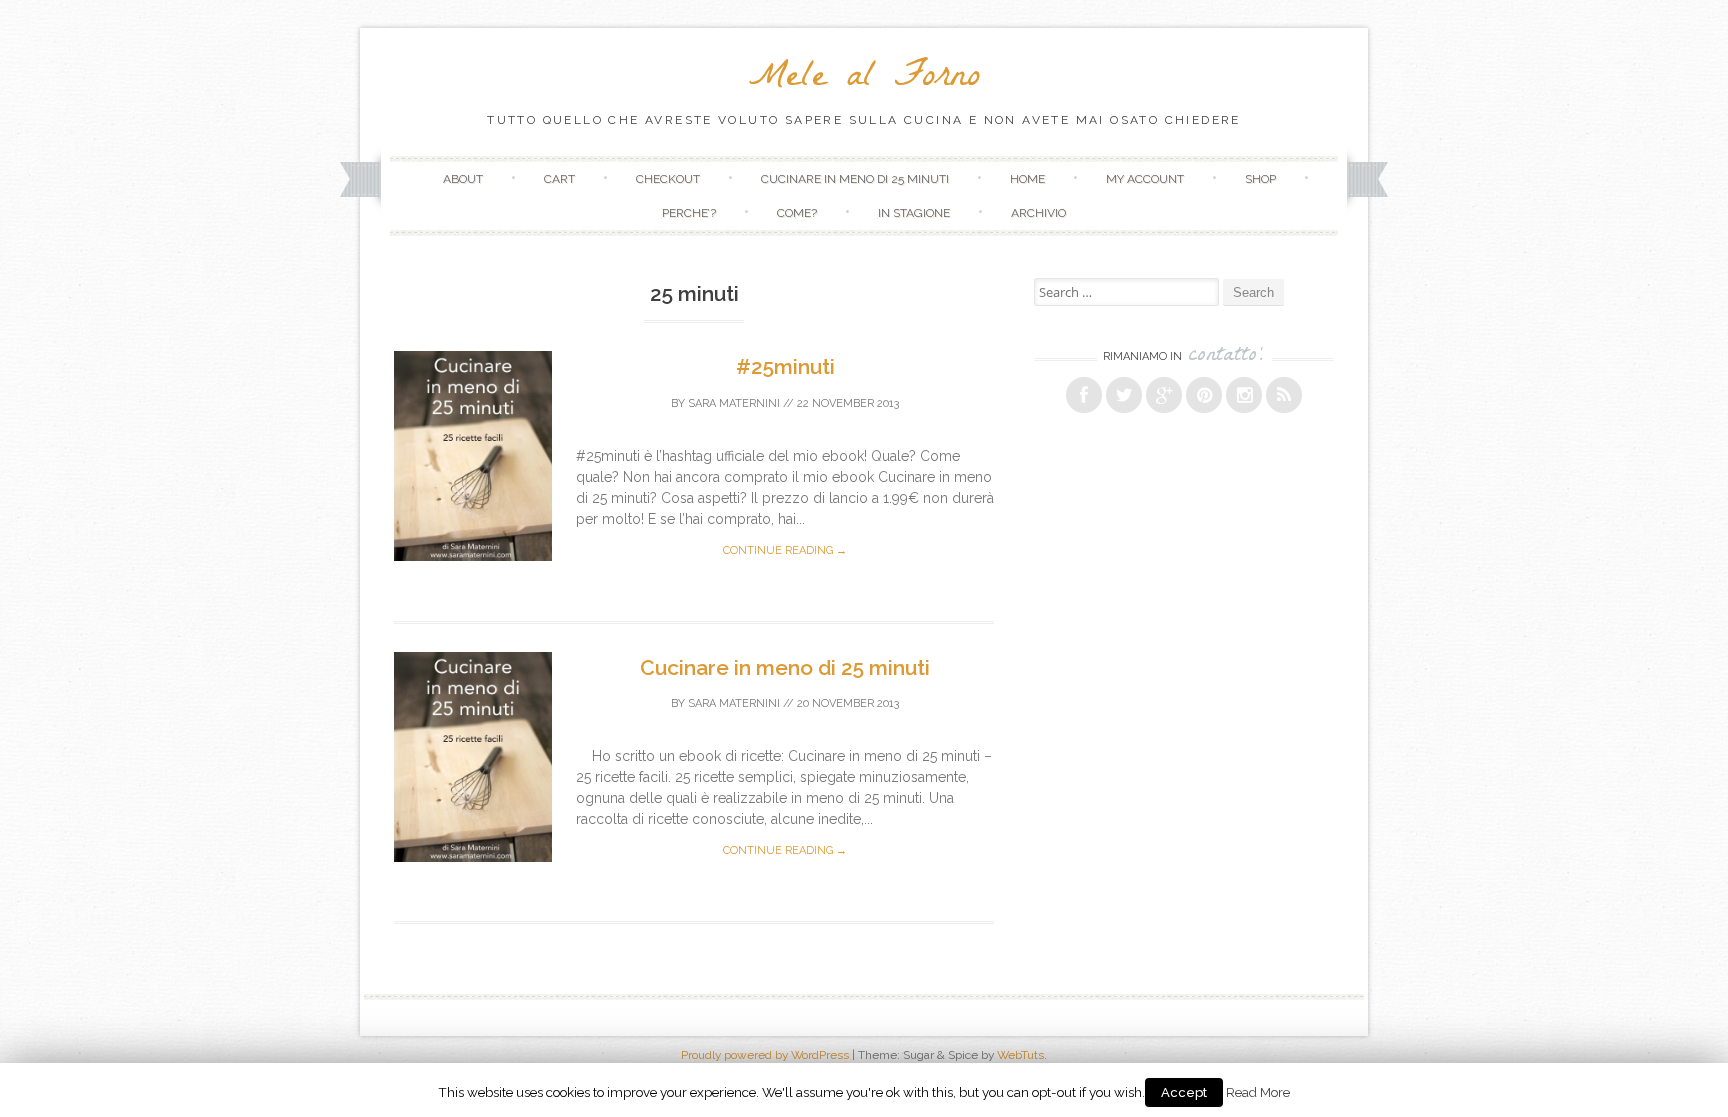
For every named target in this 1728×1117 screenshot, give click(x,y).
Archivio (1038, 213)
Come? (797, 213)
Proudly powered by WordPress (765, 1055)
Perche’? (689, 213)
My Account (1145, 179)
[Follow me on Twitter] (1124, 395)
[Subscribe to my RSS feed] (1284, 395)
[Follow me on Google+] (1164, 395)
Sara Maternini (734, 403)
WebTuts (1020, 1055)
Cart (559, 179)
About (463, 179)
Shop (1260, 179)
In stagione (914, 213)
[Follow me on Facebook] (1084, 395)
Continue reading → (785, 550)
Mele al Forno (864, 79)
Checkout (668, 179)
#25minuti (785, 366)
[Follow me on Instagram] (1244, 395)
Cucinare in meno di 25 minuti (855, 179)
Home (1027, 179)
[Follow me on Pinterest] (1204, 395)
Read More (1258, 1092)
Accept (1184, 1092)
